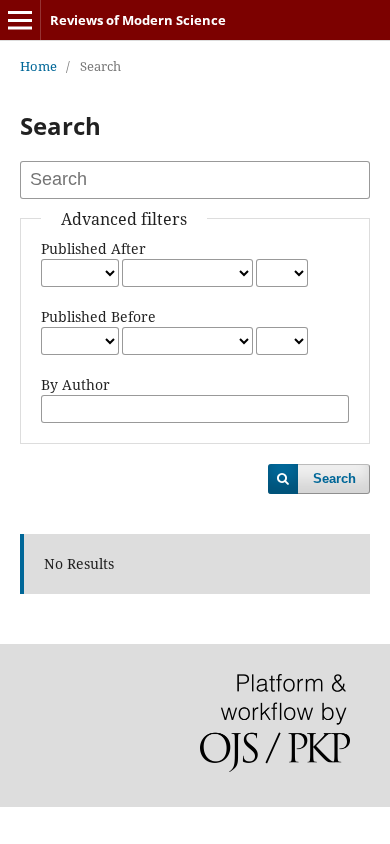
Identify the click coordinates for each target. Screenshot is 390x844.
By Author (75, 384)
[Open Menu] (20, 20)
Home (38, 66)
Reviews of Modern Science (138, 20)
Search (334, 478)
